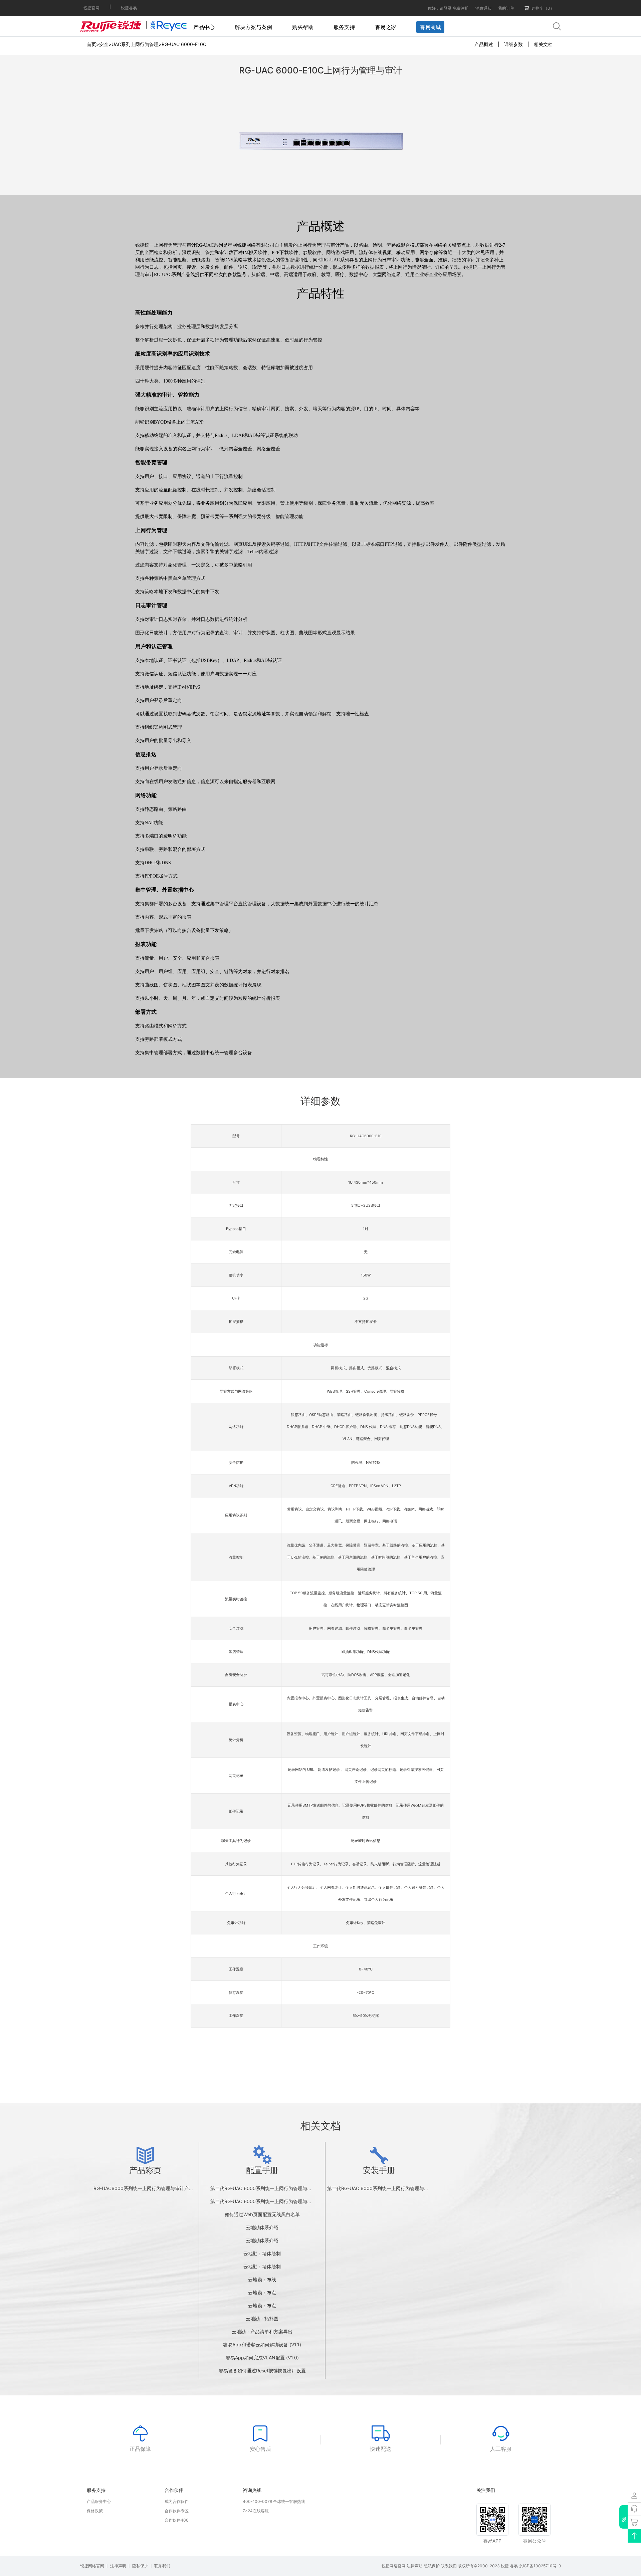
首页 (91, 44)
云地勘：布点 (262, 2292)
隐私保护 (140, 2566)
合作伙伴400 (177, 2520)
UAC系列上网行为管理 (135, 44)
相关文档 (543, 44)
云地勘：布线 (262, 2279)
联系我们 (162, 2566)
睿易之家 (386, 27)
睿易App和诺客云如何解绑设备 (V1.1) (262, 2345)
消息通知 (483, 8)
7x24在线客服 (256, 2511)
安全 (104, 44)
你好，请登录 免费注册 (448, 8)
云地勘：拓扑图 (262, 2318)
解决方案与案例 (253, 27)
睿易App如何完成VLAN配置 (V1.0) (262, 2358)
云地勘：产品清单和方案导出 (262, 2331)
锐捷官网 (91, 8)
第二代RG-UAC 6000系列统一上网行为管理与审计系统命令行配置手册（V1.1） (293, 2188)
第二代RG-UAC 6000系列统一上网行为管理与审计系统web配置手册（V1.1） (291, 2201)
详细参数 (513, 44)
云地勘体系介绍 (262, 2227)
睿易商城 (430, 27)
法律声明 (118, 2566)
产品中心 (204, 27)
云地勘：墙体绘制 (262, 2253)
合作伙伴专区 (177, 2511)
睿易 (514, 2566)
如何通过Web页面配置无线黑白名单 (262, 2214)
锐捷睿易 (129, 8)
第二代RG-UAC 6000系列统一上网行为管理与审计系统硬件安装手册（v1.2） (408, 2188)
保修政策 (95, 2511)
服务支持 (344, 27)
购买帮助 (303, 27)
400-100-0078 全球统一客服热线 (274, 2501)
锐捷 (505, 2566)
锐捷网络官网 (92, 2566)
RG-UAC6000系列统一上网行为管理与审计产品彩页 (148, 2188)
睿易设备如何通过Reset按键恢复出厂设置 (262, 2371)
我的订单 (506, 8)
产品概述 (484, 44)
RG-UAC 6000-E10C (184, 44)
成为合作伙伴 (177, 2501)
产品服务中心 (99, 2501)
